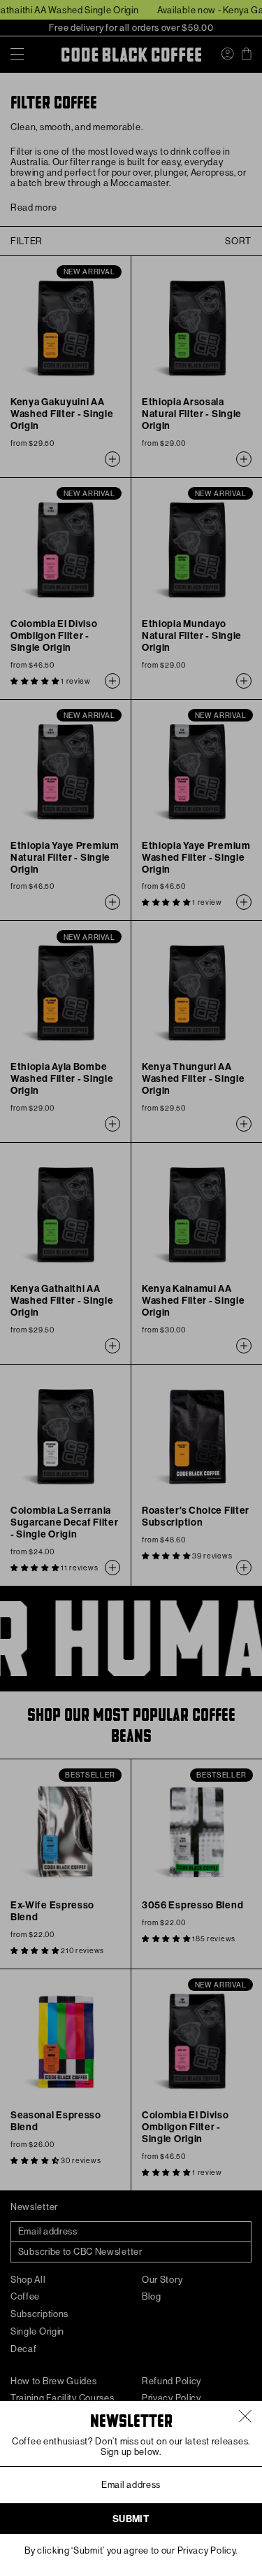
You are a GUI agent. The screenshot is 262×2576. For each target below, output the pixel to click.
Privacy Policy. (208, 2550)
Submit (131, 2519)
